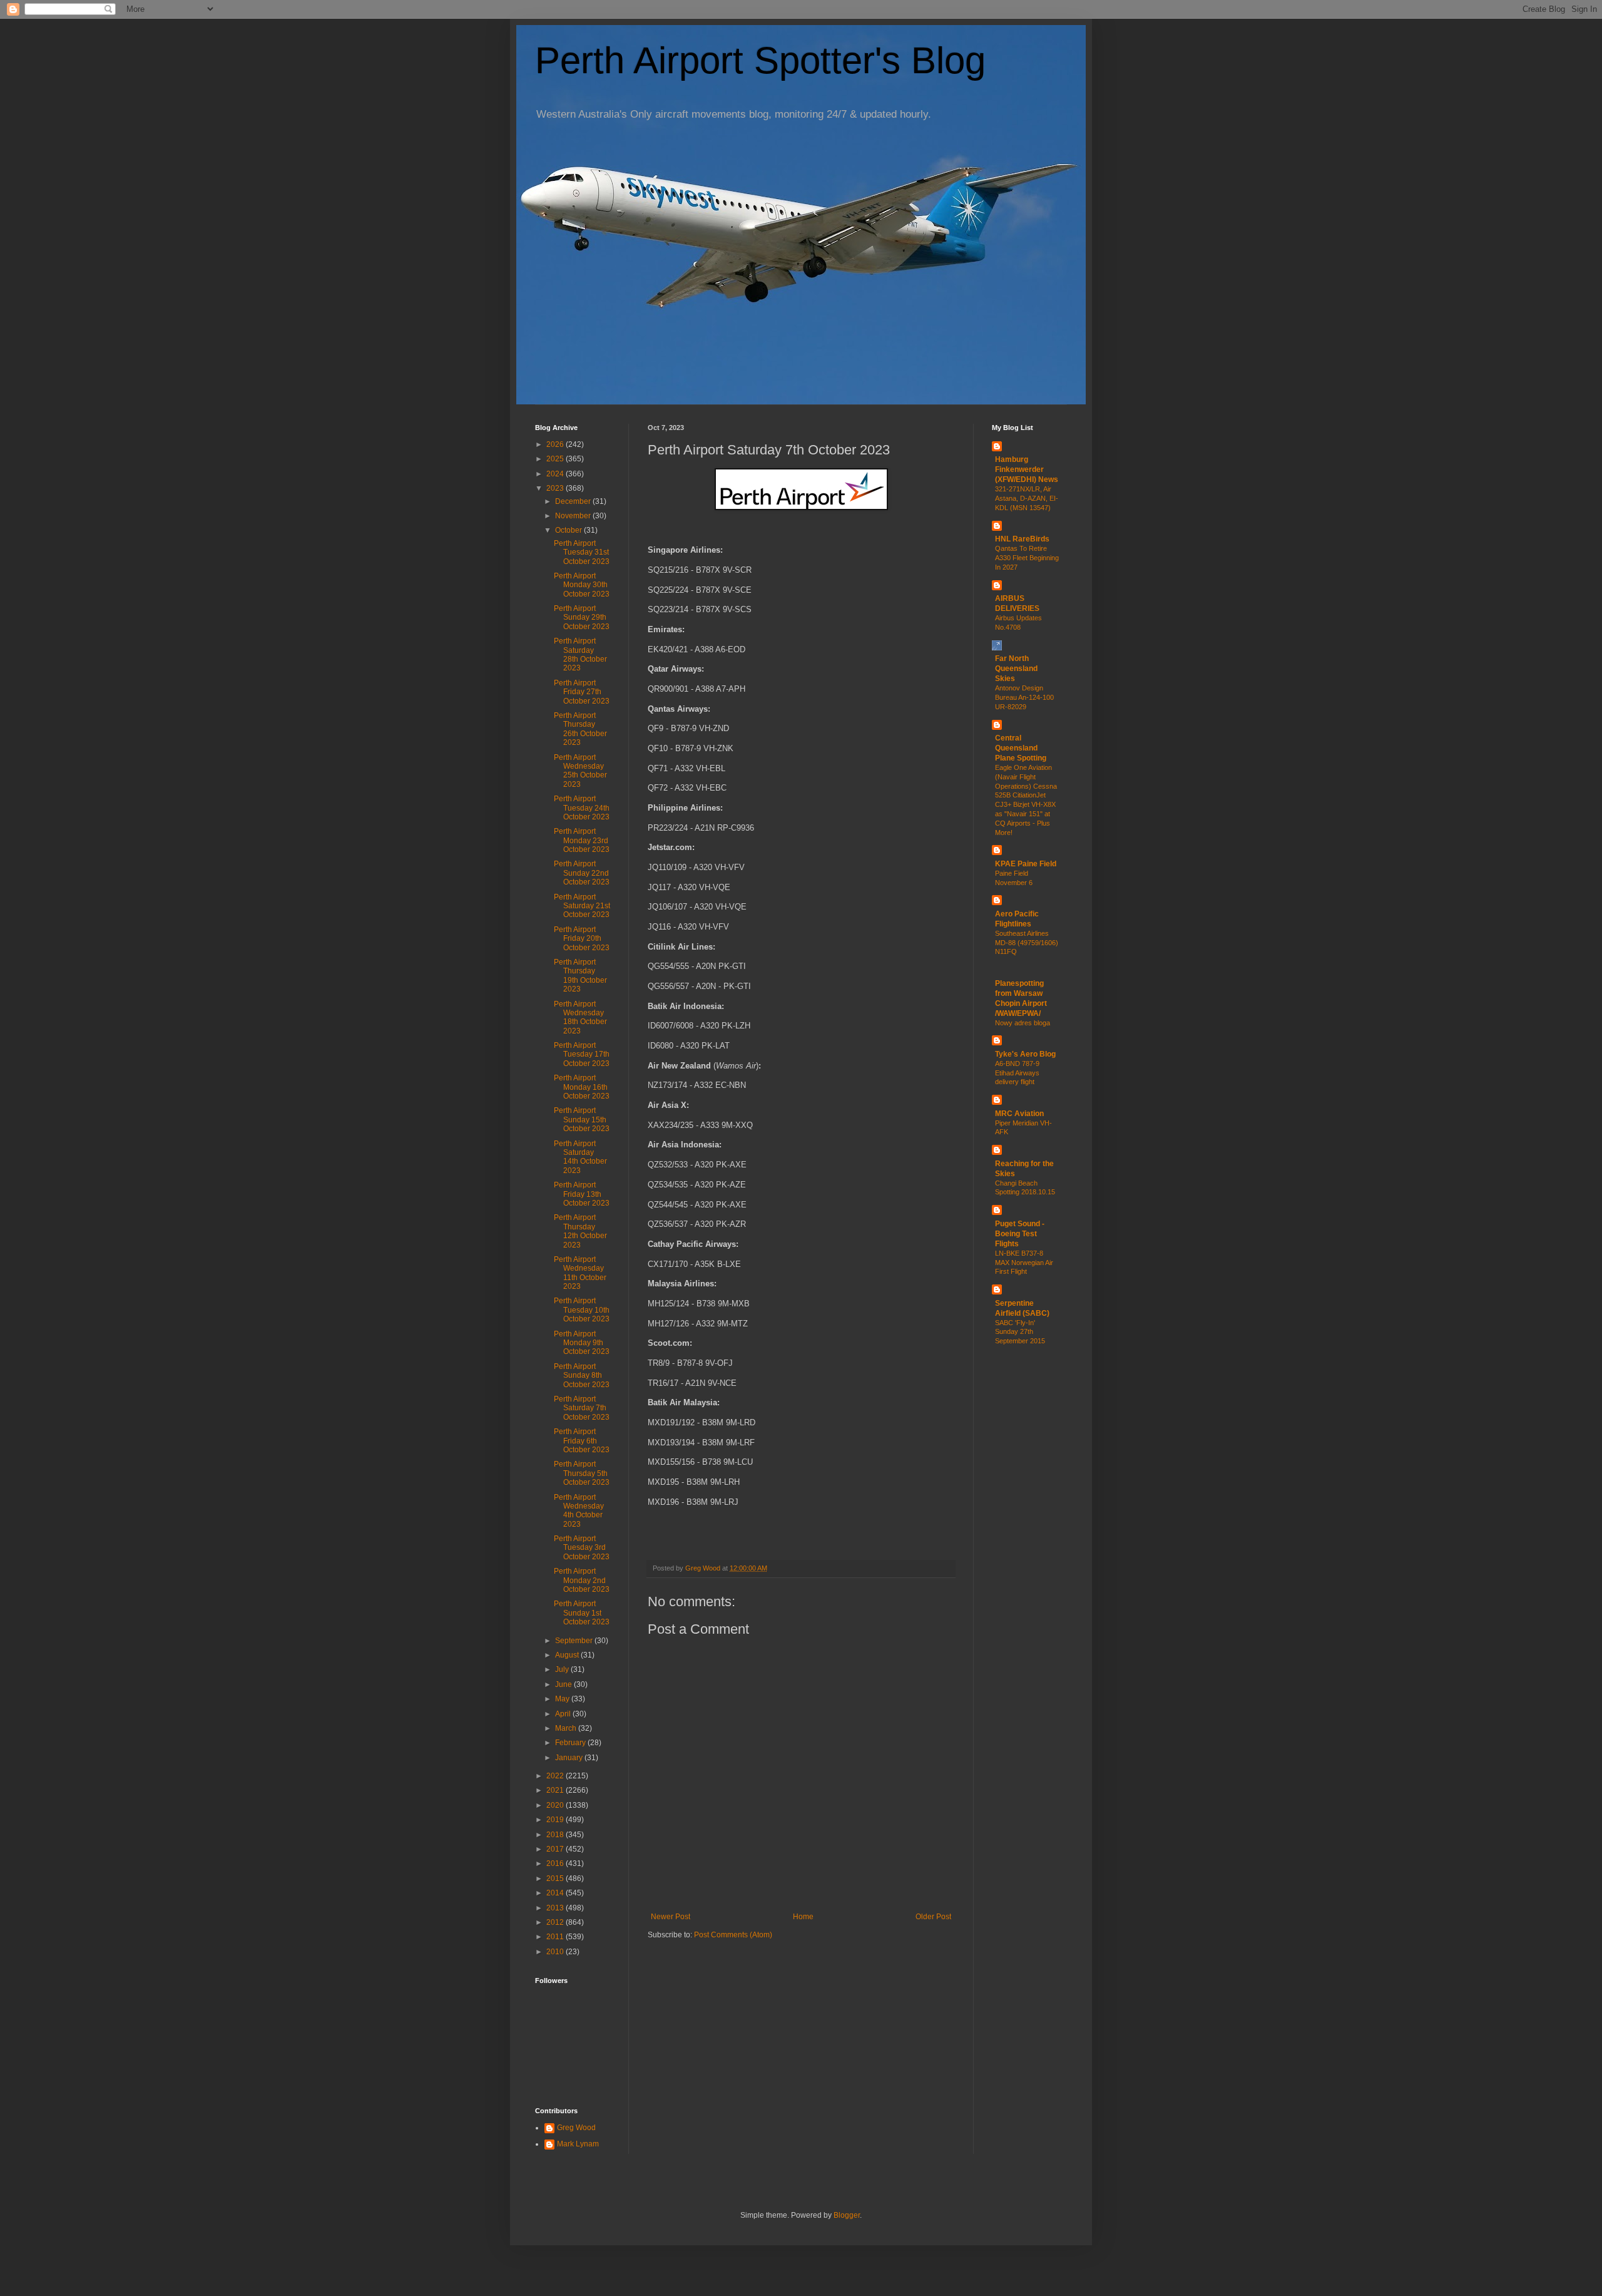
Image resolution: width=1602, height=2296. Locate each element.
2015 (556, 1878)
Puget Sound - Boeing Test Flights (1020, 1234)
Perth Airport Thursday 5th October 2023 (582, 1473)
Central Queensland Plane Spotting (1021, 748)
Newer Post (671, 1917)
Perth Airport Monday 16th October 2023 (582, 1087)
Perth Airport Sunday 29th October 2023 (582, 618)
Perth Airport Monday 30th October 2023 (582, 585)
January (570, 1758)
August (568, 1655)
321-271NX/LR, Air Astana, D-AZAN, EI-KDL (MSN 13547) (1027, 498)
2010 (556, 1952)
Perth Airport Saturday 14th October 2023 (580, 1157)
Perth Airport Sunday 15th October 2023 (582, 1120)
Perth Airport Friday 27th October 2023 (582, 692)
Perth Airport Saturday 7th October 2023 (582, 1408)
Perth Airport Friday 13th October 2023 (582, 1194)
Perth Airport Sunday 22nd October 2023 (582, 873)
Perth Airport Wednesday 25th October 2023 (580, 771)
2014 (556, 1893)
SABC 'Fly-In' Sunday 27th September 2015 (1020, 1332)
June (564, 1684)
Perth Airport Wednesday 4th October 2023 (579, 1511)
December (574, 501)
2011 (556, 1937)
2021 (556, 1790)
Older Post (933, 1917)
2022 (556, 1776)
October (569, 530)
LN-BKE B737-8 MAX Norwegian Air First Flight (1024, 1263)
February (571, 1743)
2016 (556, 1863)
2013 (556, 1908)
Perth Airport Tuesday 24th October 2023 (582, 808)
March (567, 1728)
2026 (556, 444)
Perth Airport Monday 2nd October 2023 (582, 1580)
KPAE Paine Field (1026, 864)
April (564, 1714)
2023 (556, 488)
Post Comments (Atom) (733, 1935)
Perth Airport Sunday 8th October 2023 (582, 1376)
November (574, 516)
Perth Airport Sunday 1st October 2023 (582, 1613)
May (563, 1699)
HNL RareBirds (1022, 539)
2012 (556, 1922)
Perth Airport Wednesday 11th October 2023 (580, 1273)
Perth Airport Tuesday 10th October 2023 (582, 1310)
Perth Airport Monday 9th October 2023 (582, 1343)
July (563, 1669)
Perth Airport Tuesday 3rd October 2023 (582, 1548)
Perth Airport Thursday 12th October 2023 (580, 1231)
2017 (556, 1849)
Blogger (847, 2215)
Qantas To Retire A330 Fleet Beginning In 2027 (1027, 558)
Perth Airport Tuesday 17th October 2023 (582, 1054)
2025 (556, 459)
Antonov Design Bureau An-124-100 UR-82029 (1024, 697)
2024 (556, 474)
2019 (556, 1820)
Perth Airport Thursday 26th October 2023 (580, 729)
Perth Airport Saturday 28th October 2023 (580, 654)
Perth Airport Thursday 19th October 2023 (580, 976)
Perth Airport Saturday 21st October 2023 (582, 906)
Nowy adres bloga (1023, 1023)
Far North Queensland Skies (1016, 669)
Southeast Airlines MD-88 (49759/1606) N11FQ (1027, 943)
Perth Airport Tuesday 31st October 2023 (582, 552)
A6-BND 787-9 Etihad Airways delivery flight (1017, 1073)
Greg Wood (576, 2128)
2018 (556, 1835)
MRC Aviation (1019, 1114)
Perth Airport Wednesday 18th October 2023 (580, 1017)
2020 (556, 1805)
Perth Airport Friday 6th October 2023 (582, 1441)
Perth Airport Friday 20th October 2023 (582, 939)
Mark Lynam (578, 2144)
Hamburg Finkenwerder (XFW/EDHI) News (1027, 469)
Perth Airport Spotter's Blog (760, 60)
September (575, 1641)
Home (803, 1917)
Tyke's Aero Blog (1025, 1054)
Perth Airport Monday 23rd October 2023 (582, 840)
